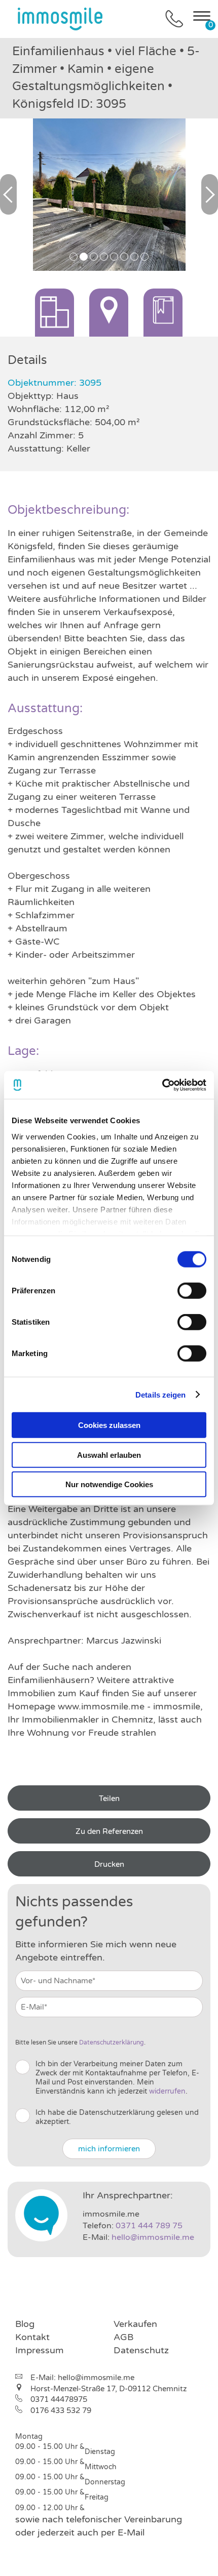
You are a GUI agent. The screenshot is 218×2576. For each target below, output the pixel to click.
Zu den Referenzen (109, 1831)
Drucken (109, 1864)
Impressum (40, 2350)
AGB (123, 2337)
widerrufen (167, 2091)
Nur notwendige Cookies (109, 1484)
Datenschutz (141, 2350)
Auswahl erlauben (109, 1455)
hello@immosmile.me (153, 2237)
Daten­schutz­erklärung (112, 2042)
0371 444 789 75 (149, 2226)
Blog (25, 2324)
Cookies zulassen (109, 1425)
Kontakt (32, 2337)
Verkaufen (135, 2324)
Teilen (109, 1798)
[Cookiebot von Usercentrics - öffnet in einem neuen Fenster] (162, 1085)
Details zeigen (160, 1394)
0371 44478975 (59, 2399)
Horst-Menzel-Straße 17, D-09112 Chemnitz (108, 2389)
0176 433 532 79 (61, 2410)
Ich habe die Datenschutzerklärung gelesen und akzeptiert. (117, 2117)
